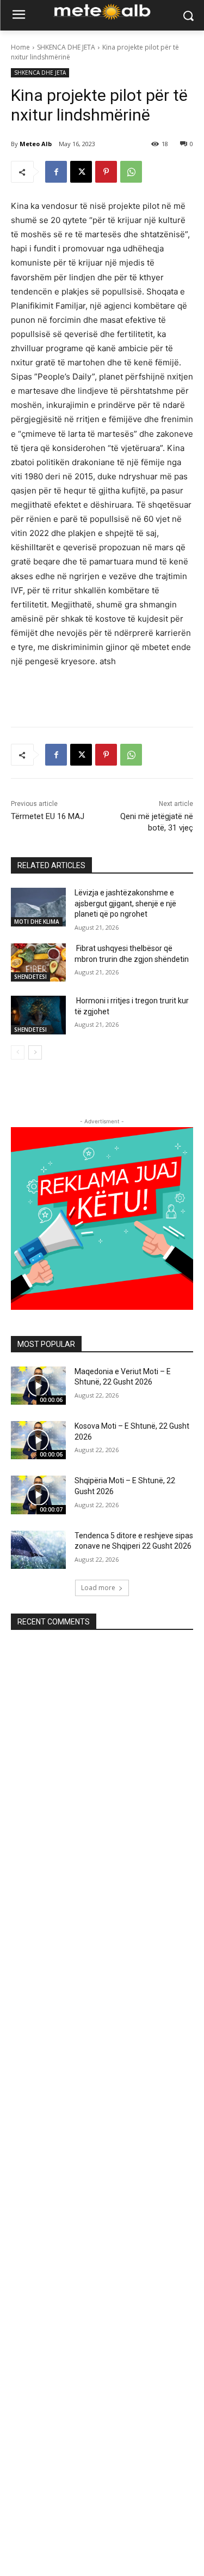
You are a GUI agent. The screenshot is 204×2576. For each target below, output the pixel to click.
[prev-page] (18, 1052)
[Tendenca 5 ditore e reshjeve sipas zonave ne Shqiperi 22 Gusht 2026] (38, 1550)
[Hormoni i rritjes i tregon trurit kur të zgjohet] (38, 1015)
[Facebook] (56, 172)
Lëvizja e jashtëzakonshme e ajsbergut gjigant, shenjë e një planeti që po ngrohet (125, 903)
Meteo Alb (36, 144)
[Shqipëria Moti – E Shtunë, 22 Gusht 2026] (38, 1495)
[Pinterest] (106, 172)
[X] (81, 172)
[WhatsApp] (131, 172)
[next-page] (35, 1052)
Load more (98, 1588)
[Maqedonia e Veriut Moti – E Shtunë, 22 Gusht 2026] (38, 1386)
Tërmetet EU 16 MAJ (48, 816)
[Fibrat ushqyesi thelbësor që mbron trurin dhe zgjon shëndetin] (38, 962)
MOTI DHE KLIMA (37, 922)
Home (20, 47)
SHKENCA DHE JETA (66, 47)
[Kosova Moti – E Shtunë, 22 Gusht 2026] (38, 1440)
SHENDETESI (30, 977)
